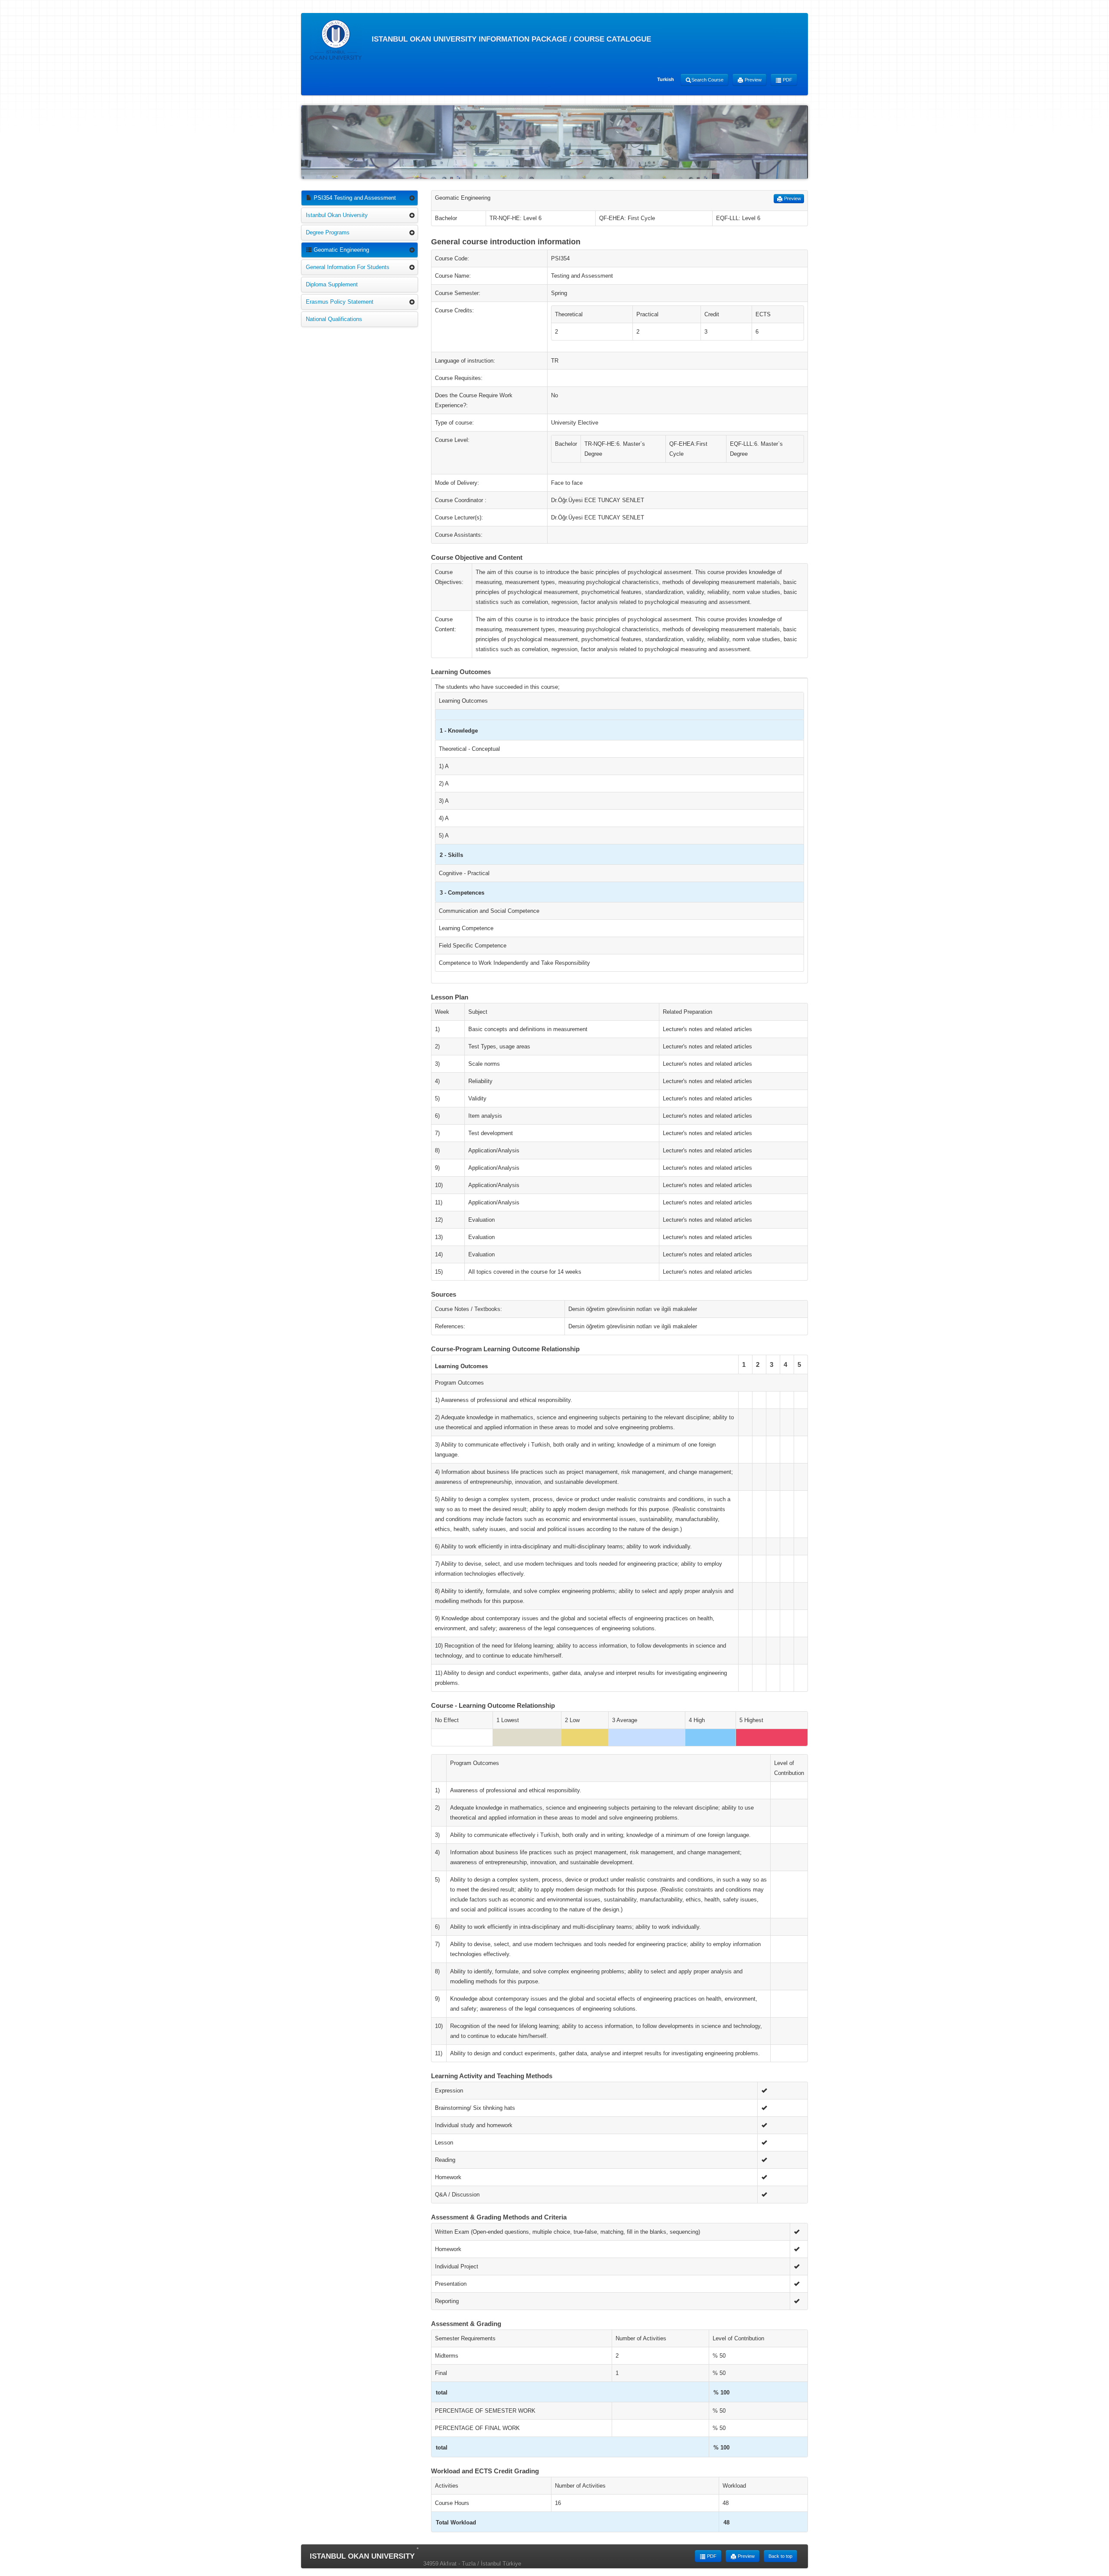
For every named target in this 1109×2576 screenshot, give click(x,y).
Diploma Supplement (332, 284)
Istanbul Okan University (337, 215)
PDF (787, 80)
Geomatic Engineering (340, 250)
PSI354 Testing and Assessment (354, 198)
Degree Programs (328, 232)
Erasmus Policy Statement (340, 302)
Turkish (666, 79)
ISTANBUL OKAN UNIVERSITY (362, 2556)
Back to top (780, 2556)
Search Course (707, 80)
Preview (752, 80)
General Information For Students (348, 267)
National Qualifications (334, 319)
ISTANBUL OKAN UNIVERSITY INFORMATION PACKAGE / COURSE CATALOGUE (510, 39)
